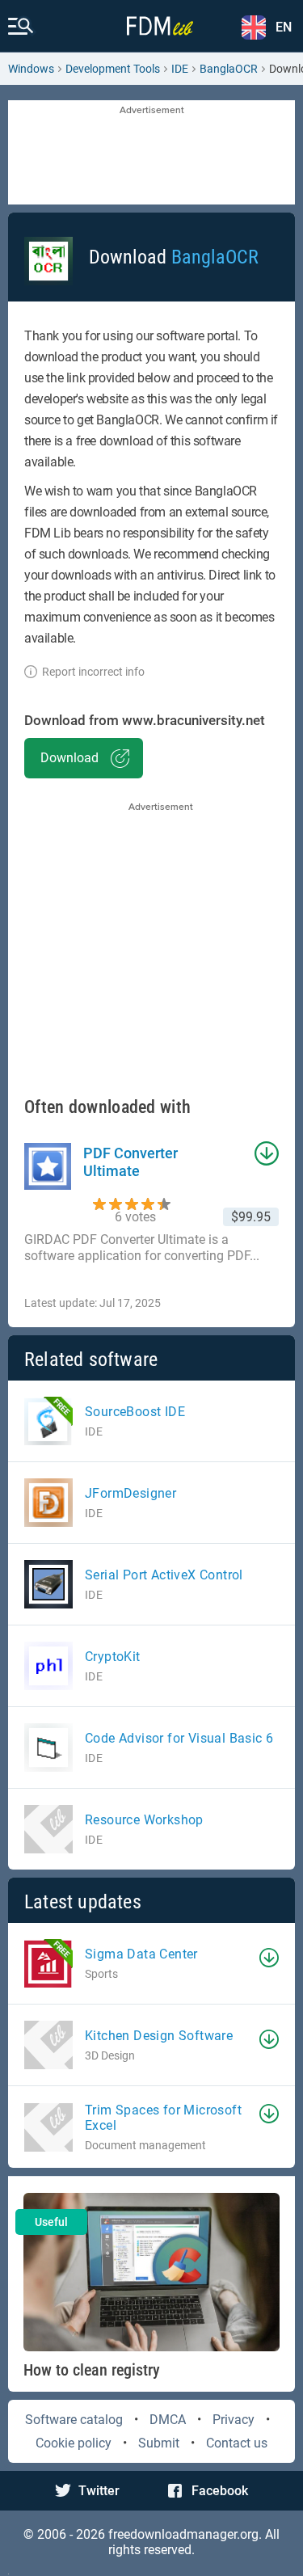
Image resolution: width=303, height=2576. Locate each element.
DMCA (168, 2420)
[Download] (269, 1958)
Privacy (234, 2420)
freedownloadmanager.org (183, 2534)
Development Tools (113, 69)
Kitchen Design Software (159, 2036)
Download (69, 758)
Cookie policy (74, 2443)
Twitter (99, 2491)
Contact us (237, 2443)
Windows (31, 69)
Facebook (220, 2491)
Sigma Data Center (141, 1954)
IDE (180, 69)
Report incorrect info (93, 672)
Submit (159, 2443)
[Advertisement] (151, 154)
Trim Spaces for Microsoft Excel (163, 2118)
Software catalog (74, 2420)
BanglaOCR (229, 69)
